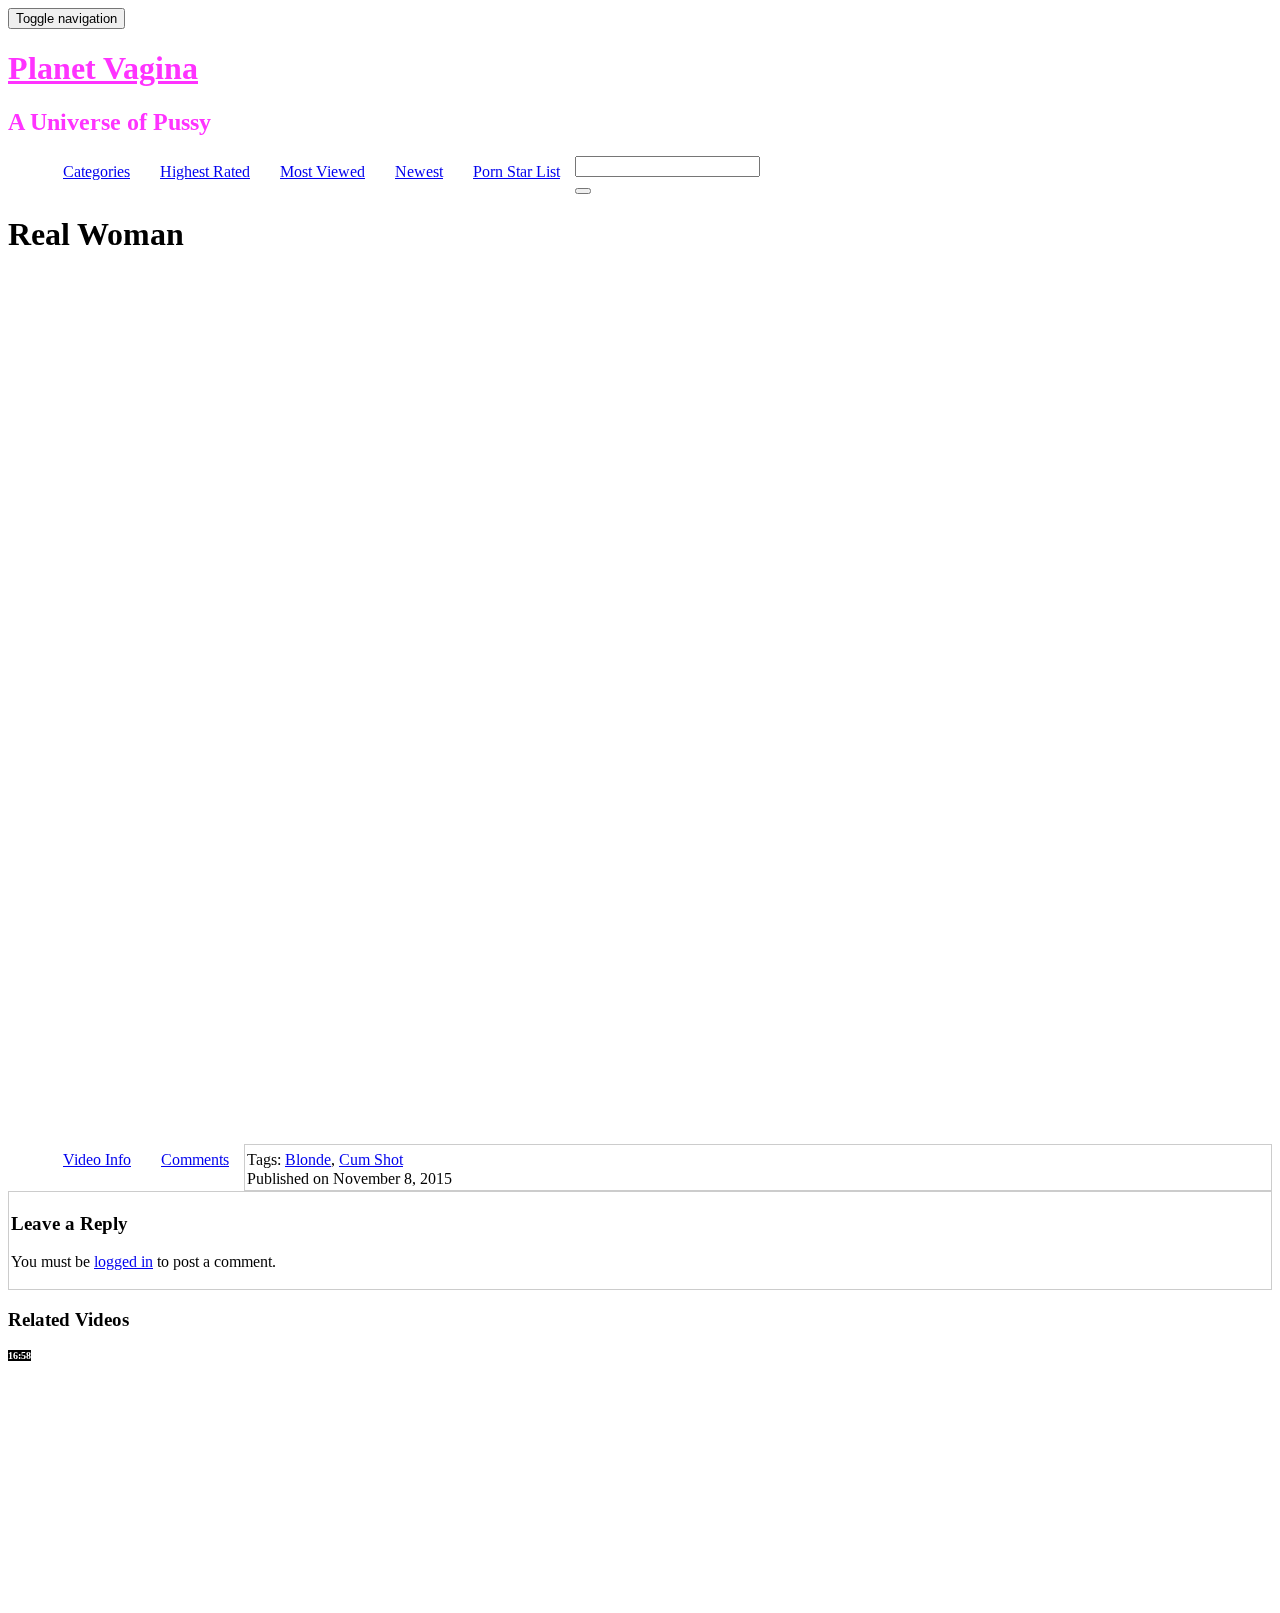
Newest (419, 171)
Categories (96, 171)
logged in (123, 1261)
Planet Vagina (103, 68)
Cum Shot (371, 1159)
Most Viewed (322, 171)
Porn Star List (516, 171)
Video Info (97, 1159)
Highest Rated (205, 171)
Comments (195, 1159)
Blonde (308, 1159)
